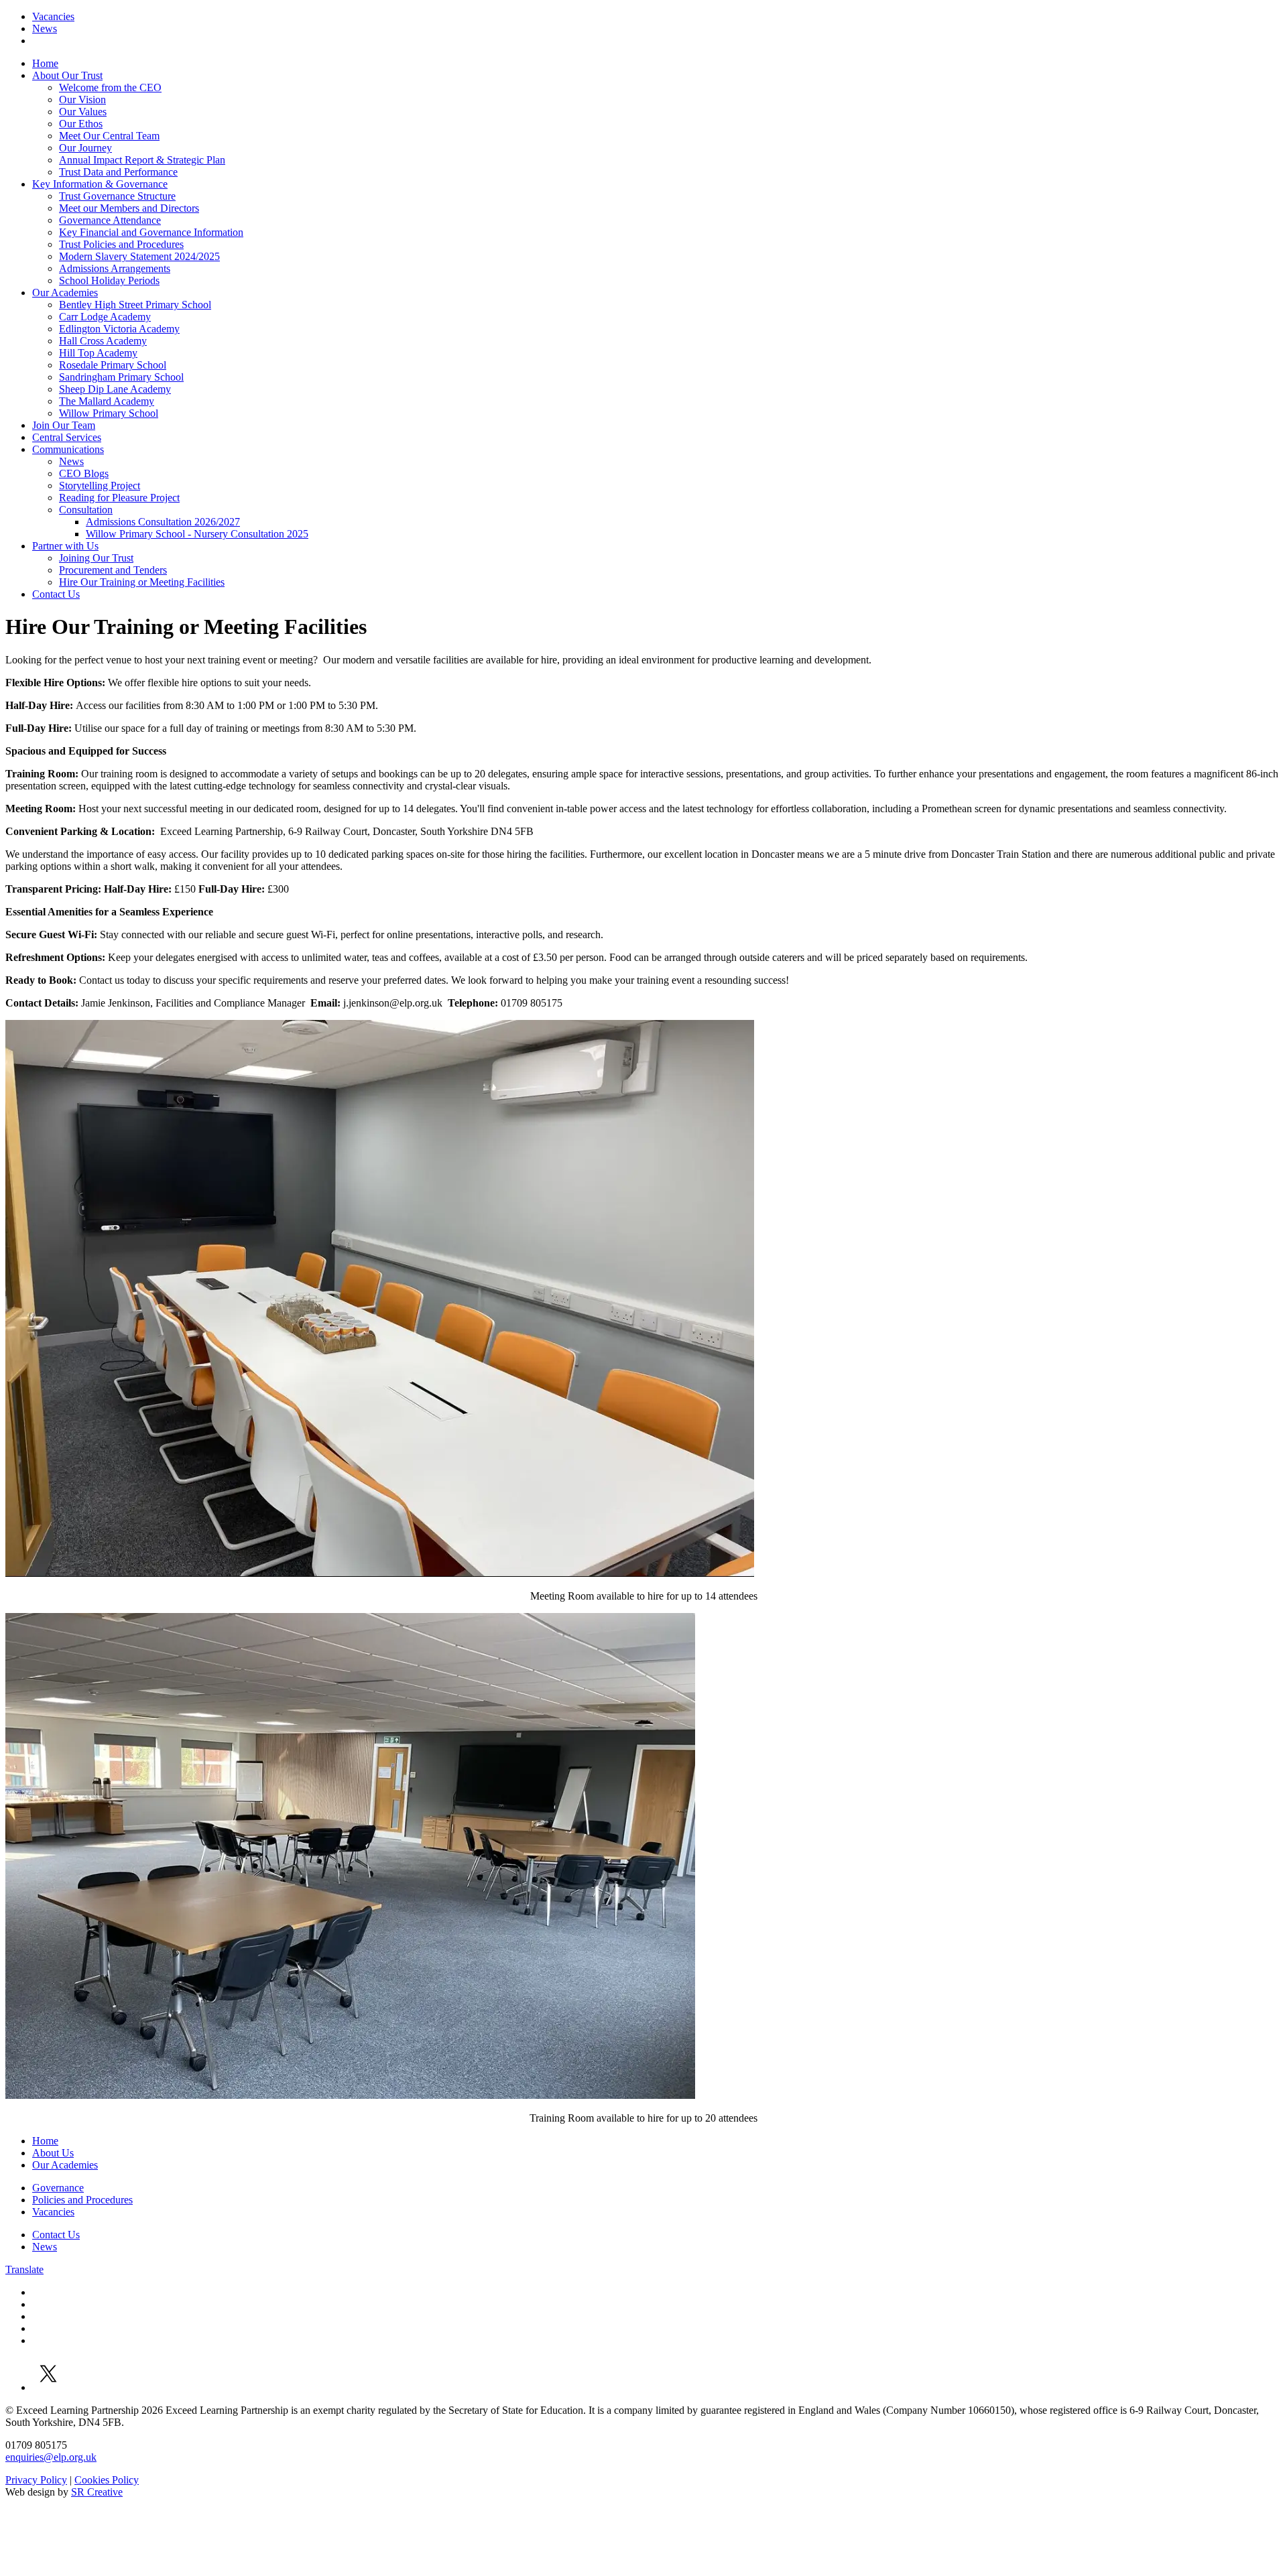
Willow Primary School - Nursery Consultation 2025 (197, 534)
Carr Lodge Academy (105, 317)
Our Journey (85, 148)
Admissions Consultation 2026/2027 (163, 522)
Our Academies (65, 293)
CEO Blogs (84, 473)
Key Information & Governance (100, 184)
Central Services (67, 437)
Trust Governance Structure (117, 196)
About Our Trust (67, 75)
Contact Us (56, 594)
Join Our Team (64, 425)
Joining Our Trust (96, 558)
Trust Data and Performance (118, 172)
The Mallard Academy (107, 401)
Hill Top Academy (98, 353)
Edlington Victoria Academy (119, 329)
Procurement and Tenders (113, 570)
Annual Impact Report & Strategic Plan (142, 160)
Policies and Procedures (82, 2200)
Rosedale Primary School (113, 365)
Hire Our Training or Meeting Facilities (142, 582)
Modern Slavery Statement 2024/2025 (139, 256)
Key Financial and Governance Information (151, 232)
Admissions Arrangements (115, 268)
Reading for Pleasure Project (119, 498)
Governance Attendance (110, 220)
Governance (58, 2188)
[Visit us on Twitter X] (49, 2387)
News (45, 28)
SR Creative (97, 2492)
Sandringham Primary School (121, 377)
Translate (24, 2269)
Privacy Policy (36, 2480)
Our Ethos (81, 124)
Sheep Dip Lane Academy (115, 389)
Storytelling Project (100, 486)
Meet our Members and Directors (129, 208)
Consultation (86, 510)
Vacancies (53, 16)
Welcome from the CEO (110, 87)
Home (45, 63)
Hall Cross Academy (103, 341)
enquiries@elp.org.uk (51, 2457)
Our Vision (82, 100)
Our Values (83, 112)
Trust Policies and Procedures (121, 244)
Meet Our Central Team (109, 136)
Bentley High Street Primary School (135, 305)
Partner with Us (65, 546)
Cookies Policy (107, 2480)
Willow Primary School (109, 413)
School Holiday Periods (109, 280)
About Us (53, 2153)
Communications (68, 449)
